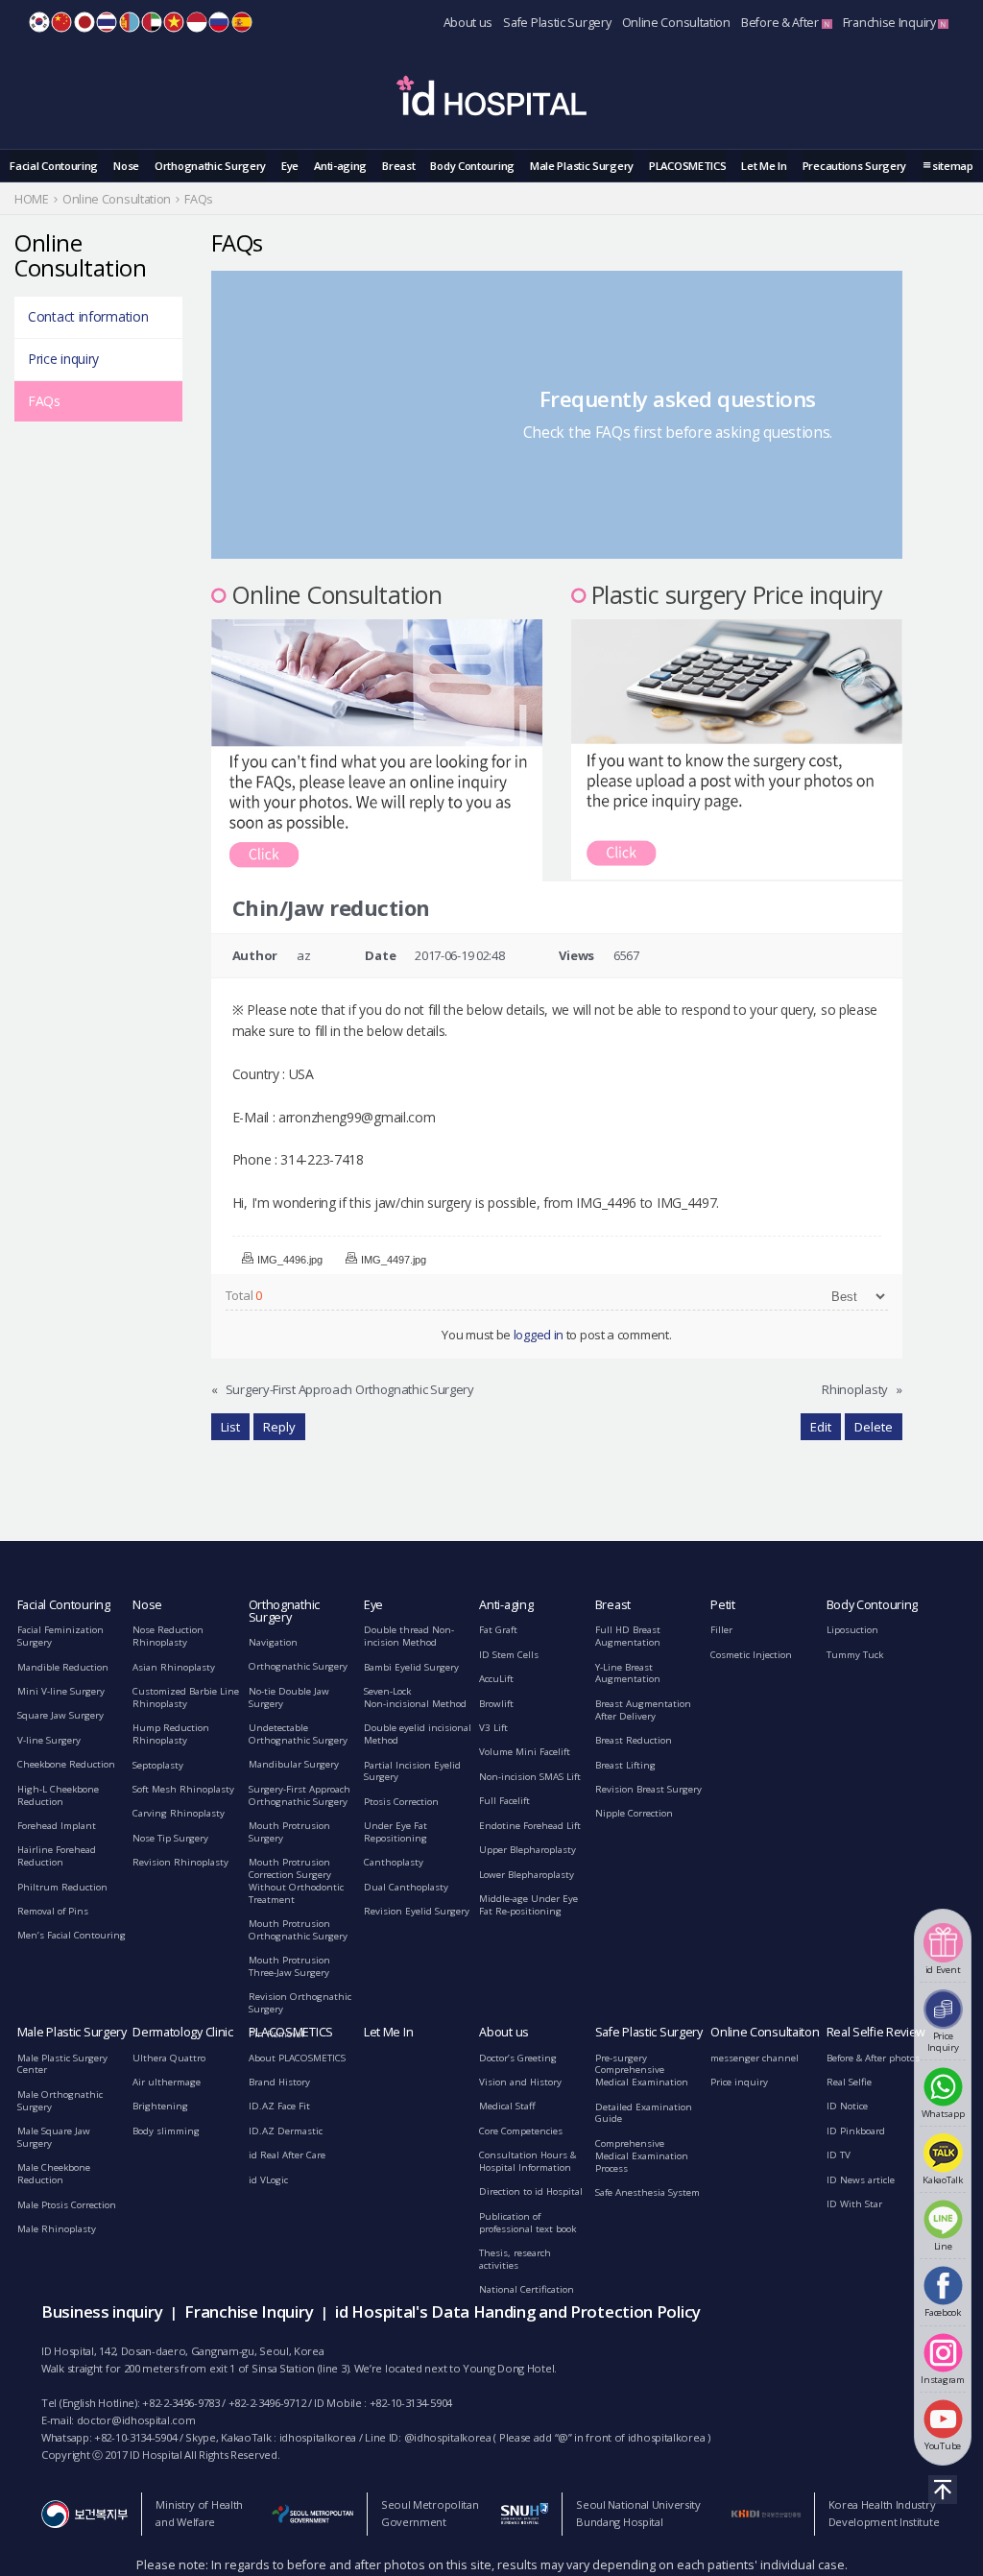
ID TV (839, 2155)
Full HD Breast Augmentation (628, 1636)
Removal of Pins (53, 1911)
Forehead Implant (57, 1826)
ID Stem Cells (509, 1655)
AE (152, 22)
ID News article (861, 2180)
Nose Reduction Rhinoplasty (168, 1636)
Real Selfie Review (876, 2032)
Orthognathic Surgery (210, 166)
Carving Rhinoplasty (179, 1813)
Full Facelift (504, 1801)
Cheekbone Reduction (66, 1764)
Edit (821, 1427)
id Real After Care (287, 2155)
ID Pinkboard (856, 2131)
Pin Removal (276, 2034)
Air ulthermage (167, 2082)
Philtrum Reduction (62, 1887)
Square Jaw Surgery (60, 1715)
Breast (398, 166)
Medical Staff (507, 2106)
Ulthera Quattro (169, 2058)
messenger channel (755, 2058)
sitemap (953, 166)
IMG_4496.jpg (290, 1260)
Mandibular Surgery (294, 1764)
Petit (723, 1605)
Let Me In (764, 166)
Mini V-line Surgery (61, 1691)
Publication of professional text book (527, 2223)
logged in (539, 1335)
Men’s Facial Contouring (72, 1935)
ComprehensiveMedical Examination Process (642, 2156)
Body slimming (166, 2131)
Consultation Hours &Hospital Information (527, 2161)
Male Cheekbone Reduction (54, 2174)
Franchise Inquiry (891, 23)
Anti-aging (340, 166)
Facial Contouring (54, 166)
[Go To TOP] (943, 2490)
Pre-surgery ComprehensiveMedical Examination (642, 2070)
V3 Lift (493, 1728)
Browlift (496, 1704)
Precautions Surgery (854, 166)
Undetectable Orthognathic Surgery (298, 1734)
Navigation (273, 1642)
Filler (721, 1630)
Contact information (88, 316)
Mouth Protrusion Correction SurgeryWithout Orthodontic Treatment (296, 1880)
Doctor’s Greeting (518, 2058)
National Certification (527, 2289)
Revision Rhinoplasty (180, 1862)
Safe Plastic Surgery (557, 23)
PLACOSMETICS (687, 166)
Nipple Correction (634, 1813)
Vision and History (520, 2082)
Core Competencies (521, 2131)
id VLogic (268, 2180)
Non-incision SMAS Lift (530, 1777)
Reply (279, 1427)
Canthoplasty (394, 1862)
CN (61, 22)
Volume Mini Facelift (525, 1752)
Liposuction (852, 1630)
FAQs (44, 401)
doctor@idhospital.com (136, 2420)
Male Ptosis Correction (67, 2205)
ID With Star (854, 2204)
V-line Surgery (49, 1740)
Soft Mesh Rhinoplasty (183, 1789)
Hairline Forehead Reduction (57, 1856)
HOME (32, 199)
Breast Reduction (634, 1740)
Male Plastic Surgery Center (62, 2064)
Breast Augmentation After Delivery (643, 1710)
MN (130, 22)
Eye (290, 166)
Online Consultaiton (765, 2032)
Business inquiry (102, 2311)
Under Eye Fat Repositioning (396, 1832)
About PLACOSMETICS (297, 2058)
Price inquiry (63, 359)
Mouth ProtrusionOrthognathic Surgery (298, 1930)
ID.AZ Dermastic (286, 2131)
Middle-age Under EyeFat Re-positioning (528, 1905)
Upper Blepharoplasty (527, 1850)
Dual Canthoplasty (406, 1887)
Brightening (160, 2106)
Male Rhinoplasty (57, 2229)
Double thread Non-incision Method (409, 1636)
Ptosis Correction (401, 1802)
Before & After (781, 23)
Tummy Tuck (855, 1655)
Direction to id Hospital (531, 2191)
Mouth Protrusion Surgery (289, 1832)
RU (219, 22)
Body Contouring (472, 166)
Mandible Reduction (63, 1667)
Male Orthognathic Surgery (60, 2101)
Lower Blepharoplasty (527, 1875)
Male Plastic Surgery (582, 166)
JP (84, 22)
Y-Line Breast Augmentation (628, 1673)
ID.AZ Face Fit (279, 2106)
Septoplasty (158, 1765)
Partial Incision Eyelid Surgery (412, 1771)
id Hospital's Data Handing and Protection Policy (518, 2311)
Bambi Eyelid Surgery (411, 1667)
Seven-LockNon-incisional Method (415, 1697)
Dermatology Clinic (183, 2032)
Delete (874, 1427)
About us (468, 23)
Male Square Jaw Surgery (54, 2137)
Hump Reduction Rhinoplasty (171, 1734)
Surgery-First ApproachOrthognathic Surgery (300, 1795)
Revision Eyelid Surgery (417, 1911)
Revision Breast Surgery (648, 1789)
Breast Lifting (625, 1765)
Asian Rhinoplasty (174, 1667)
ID (197, 22)
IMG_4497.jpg (394, 1260)
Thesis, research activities (515, 2259)
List (230, 1427)
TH (107, 22)
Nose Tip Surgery (170, 1838)
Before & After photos (873, 2058)
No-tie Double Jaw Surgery (289, 1697)
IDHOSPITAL (491, 99)
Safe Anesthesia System (647, 2192)
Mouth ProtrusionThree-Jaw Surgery (289, 1966)
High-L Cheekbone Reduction (58, 1795)
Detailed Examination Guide (644, 2113)
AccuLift (496, 1679)
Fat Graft (498, 1630)
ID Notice (847, 2106)
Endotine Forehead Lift (530, 1826)
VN (174, 22)
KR (39, 22)
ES (242, 22)
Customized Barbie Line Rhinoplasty (186, 1697)
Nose (126, 166)
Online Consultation (676, 23)
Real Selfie (849, 2082)
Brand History (279, 2082)
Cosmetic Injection (751, 1655)
